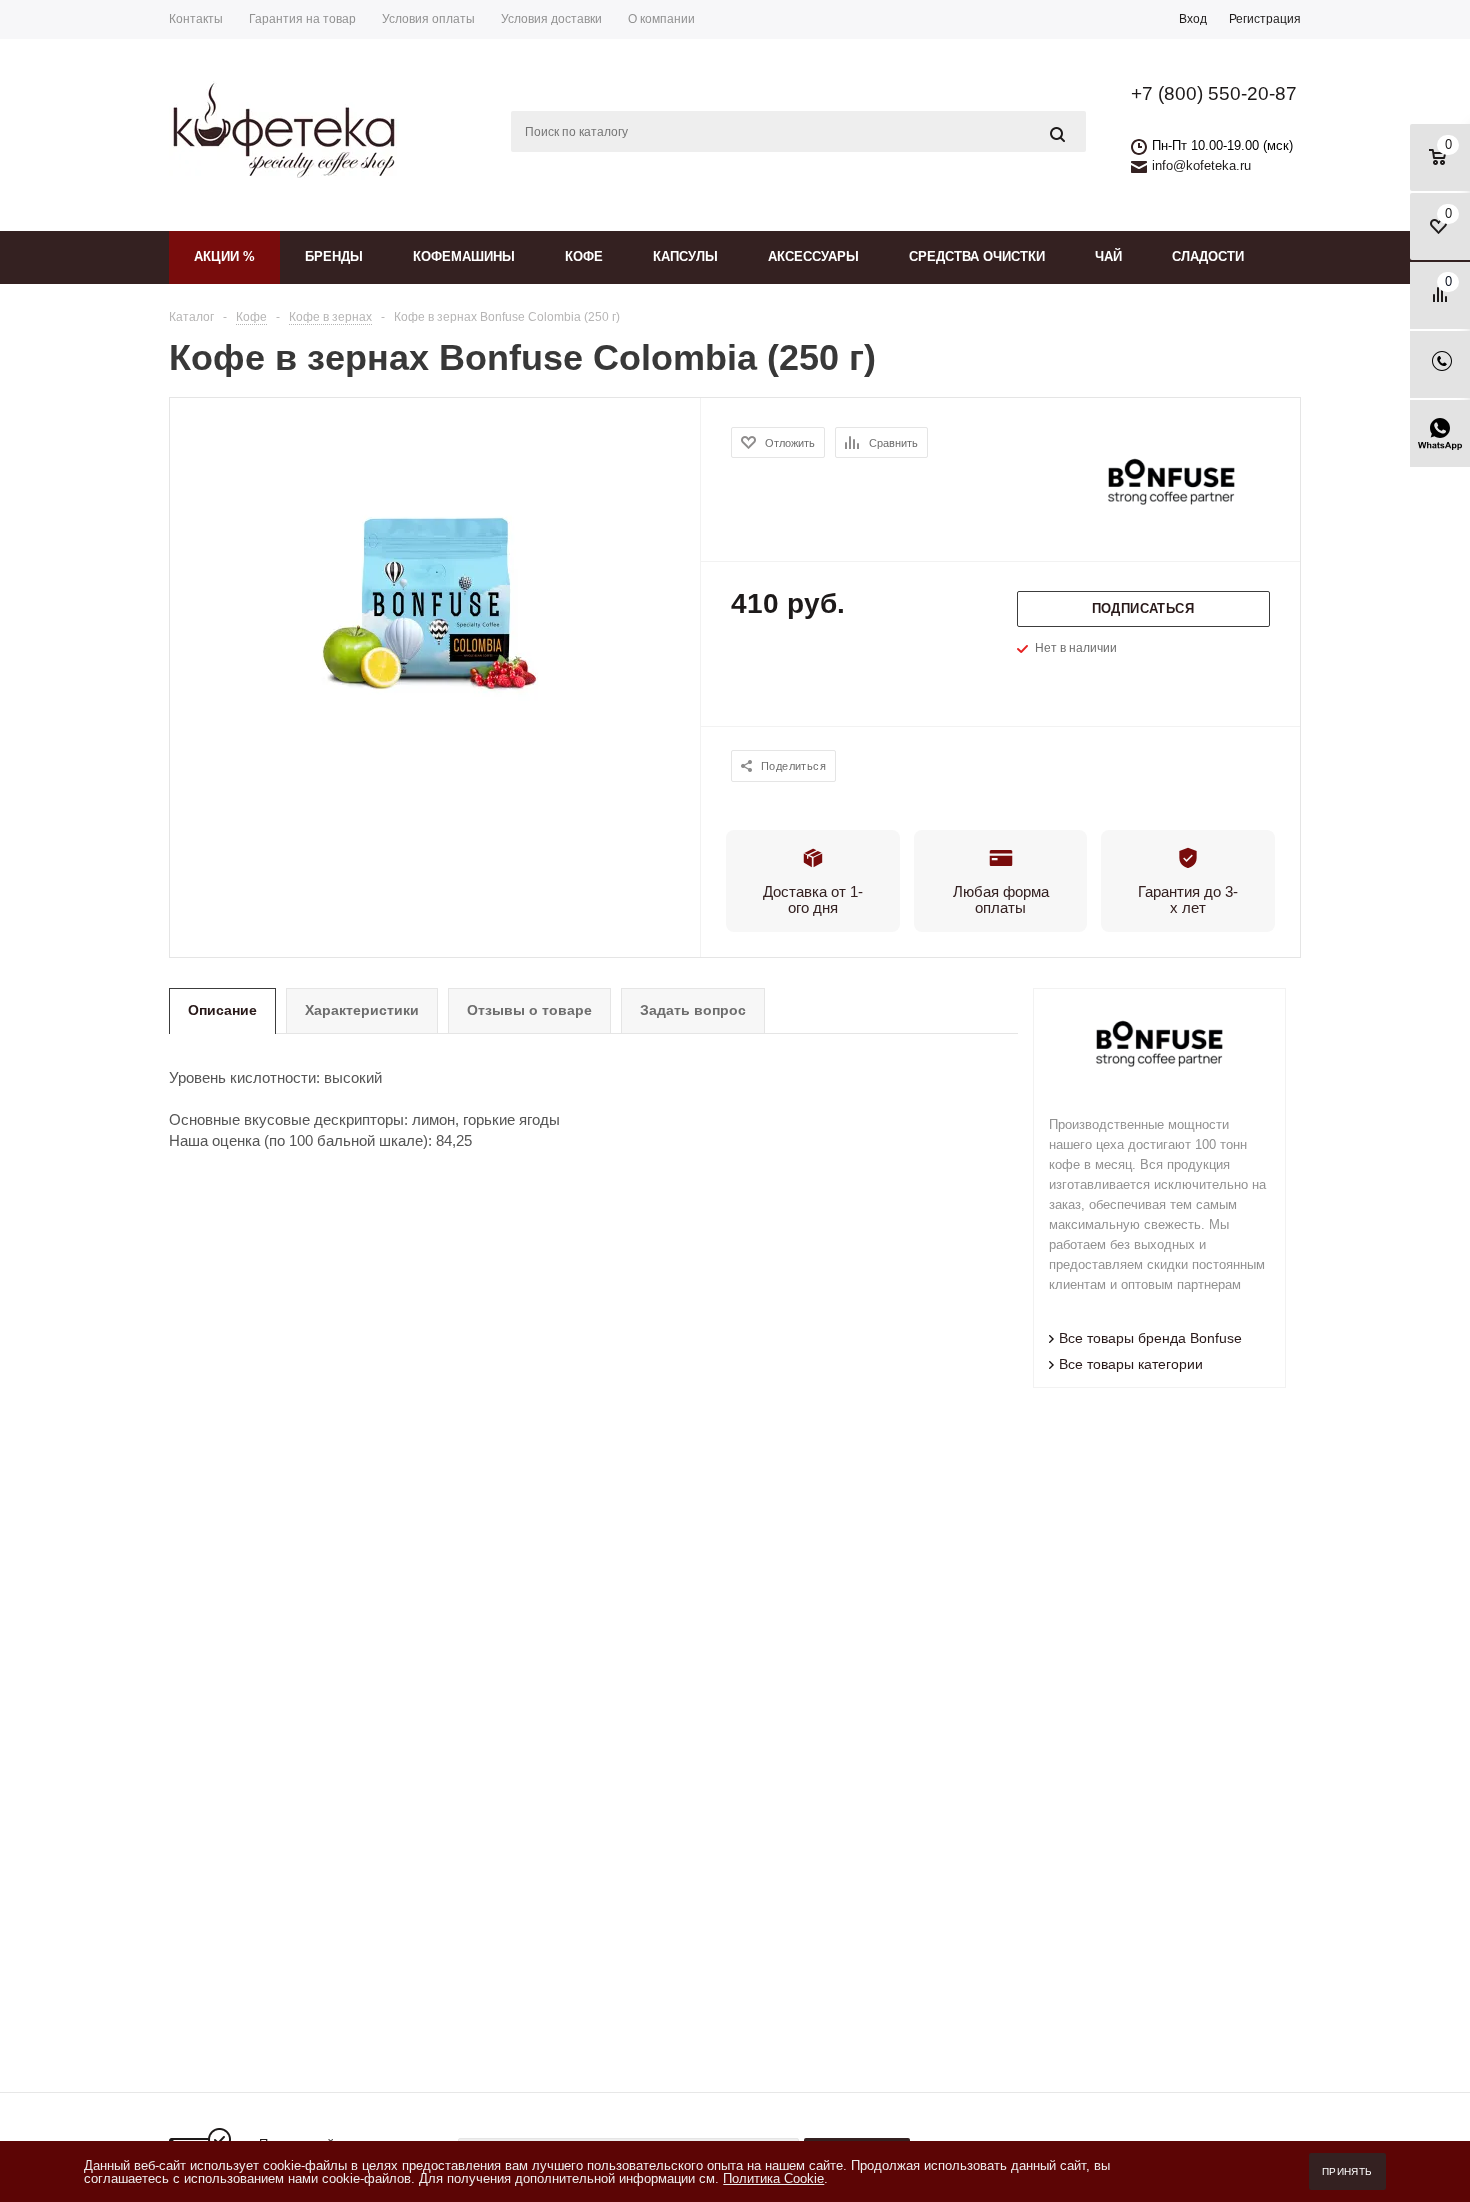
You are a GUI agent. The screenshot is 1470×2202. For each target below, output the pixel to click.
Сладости (1208, 256)
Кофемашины (464, 256)
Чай (1108, 256)
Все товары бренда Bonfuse (1150, 1338)
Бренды (334, 256)
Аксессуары (813, 256)
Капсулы (685, 256)
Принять (1347, 2171)
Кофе (584, 256)
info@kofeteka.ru (1201, 165)
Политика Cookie (773, 2178)
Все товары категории (1131, 1364)
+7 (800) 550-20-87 (1214, 93)
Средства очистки (977, 256)
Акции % (224, 256)
